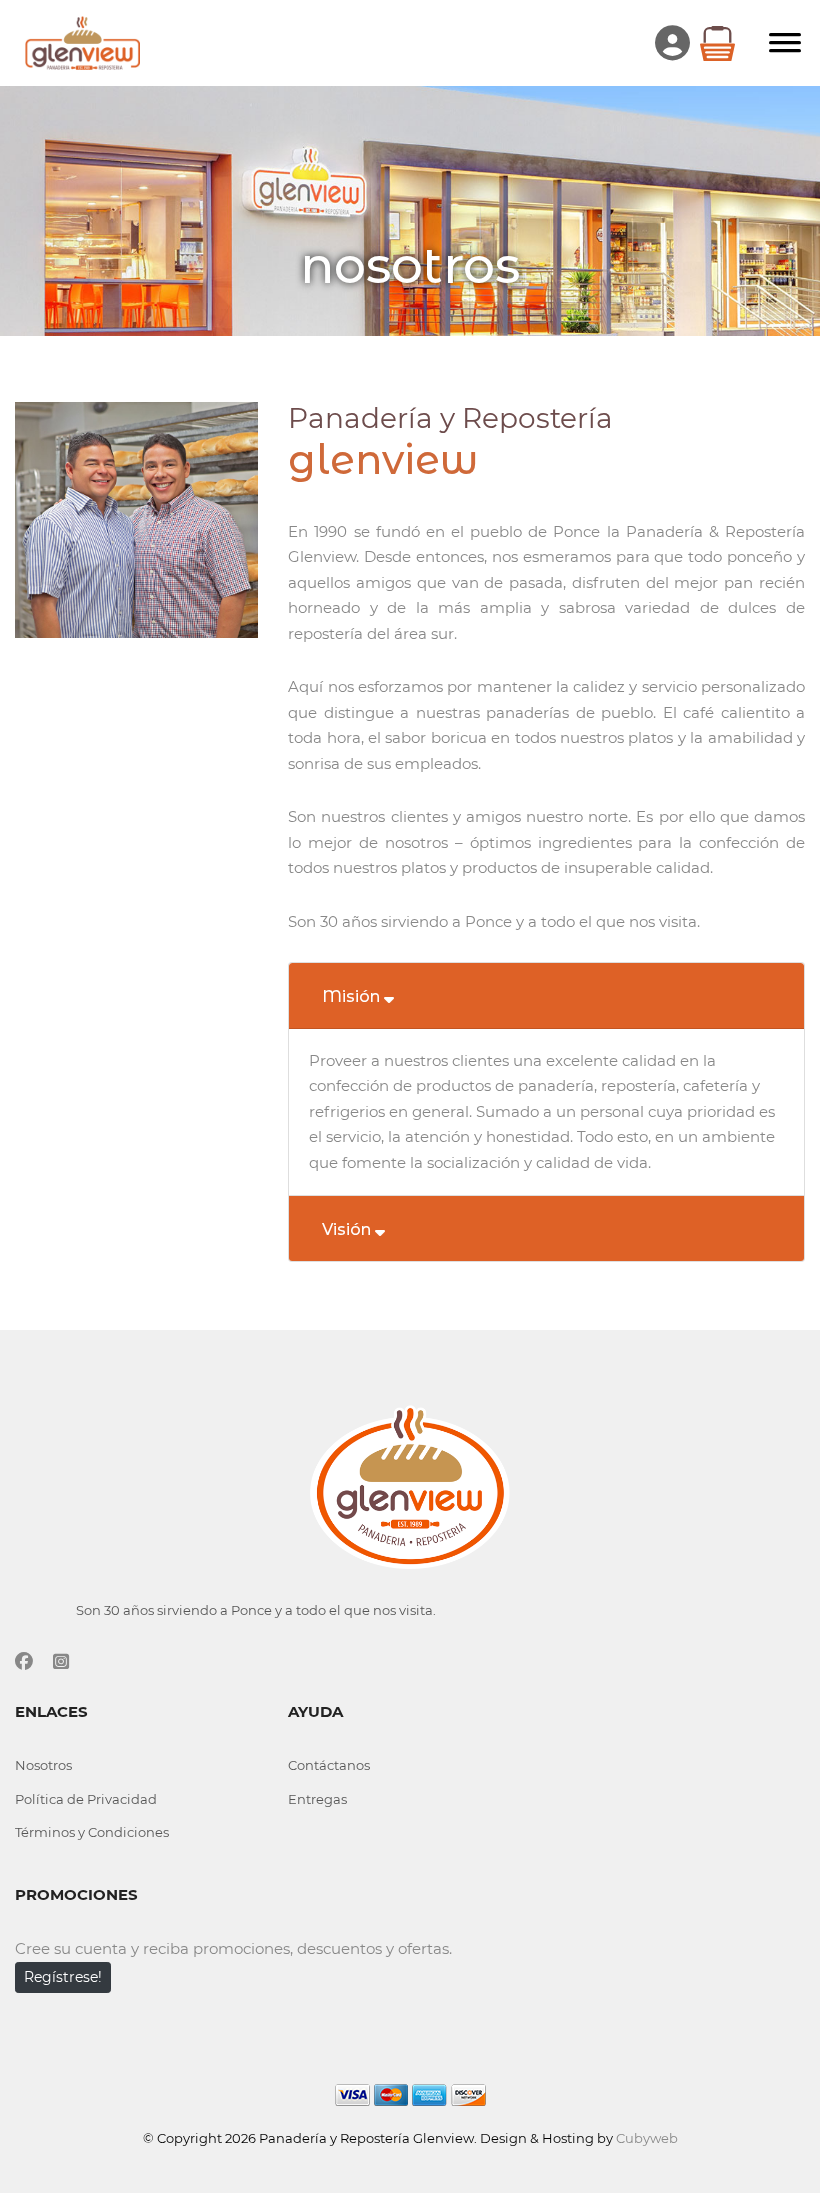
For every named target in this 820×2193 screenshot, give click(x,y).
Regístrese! (63, 1977)
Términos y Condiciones (92, 1832)
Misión (353, 996)
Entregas (317, 1799)
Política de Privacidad (86, 1799)
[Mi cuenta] (677, 43)
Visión (348, 1229)
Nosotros (43, 1765)
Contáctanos (329, 1765)
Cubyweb (647, 2138)
